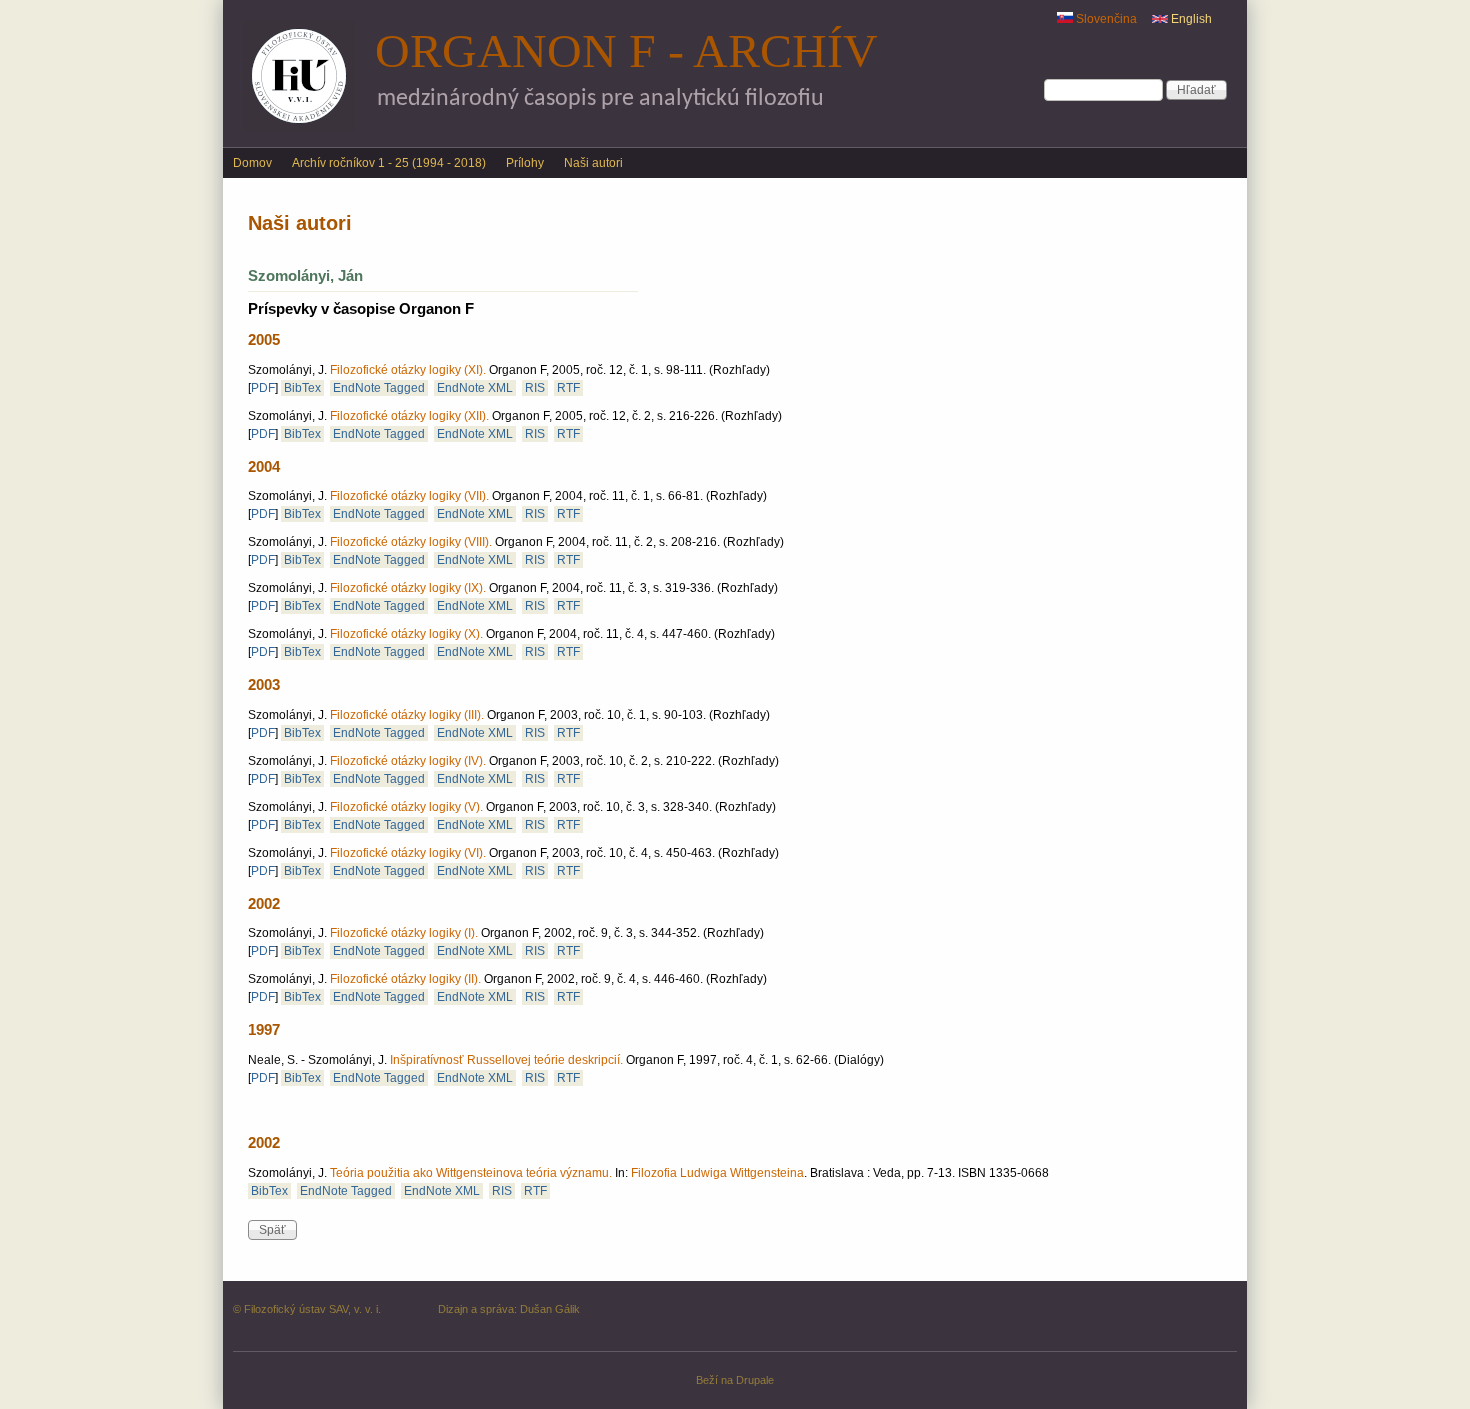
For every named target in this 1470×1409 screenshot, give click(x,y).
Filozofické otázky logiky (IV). (408, 761)
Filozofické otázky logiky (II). (405, 979)
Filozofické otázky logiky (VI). (408, 853)
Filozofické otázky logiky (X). (406, 634)
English (1190, 19)
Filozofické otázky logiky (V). (406, 807)
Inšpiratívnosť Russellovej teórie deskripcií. (506, 1060)
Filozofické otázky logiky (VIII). (411, 542)
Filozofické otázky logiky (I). (404, 933)
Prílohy (525, 163)
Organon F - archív (626, 50)
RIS (535, 388)
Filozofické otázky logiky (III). (407, 715)
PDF (263, 388)
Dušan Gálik (550, 1309)
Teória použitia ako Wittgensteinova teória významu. (471, 1173)
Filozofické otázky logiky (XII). (409, 416)
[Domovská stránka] (299, 128)
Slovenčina (1105, 19)
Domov (252, 163)
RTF (568, 388)
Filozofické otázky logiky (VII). (409, 496)
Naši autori (593, 163)
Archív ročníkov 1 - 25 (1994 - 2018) (389, 163)
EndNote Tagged (379, 388)
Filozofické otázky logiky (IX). (408, 588)
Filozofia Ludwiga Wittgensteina (717, 1173)
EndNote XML (475, 388)
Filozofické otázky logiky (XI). (408, 370)
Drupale (755, 1380)
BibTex (302, 388)
